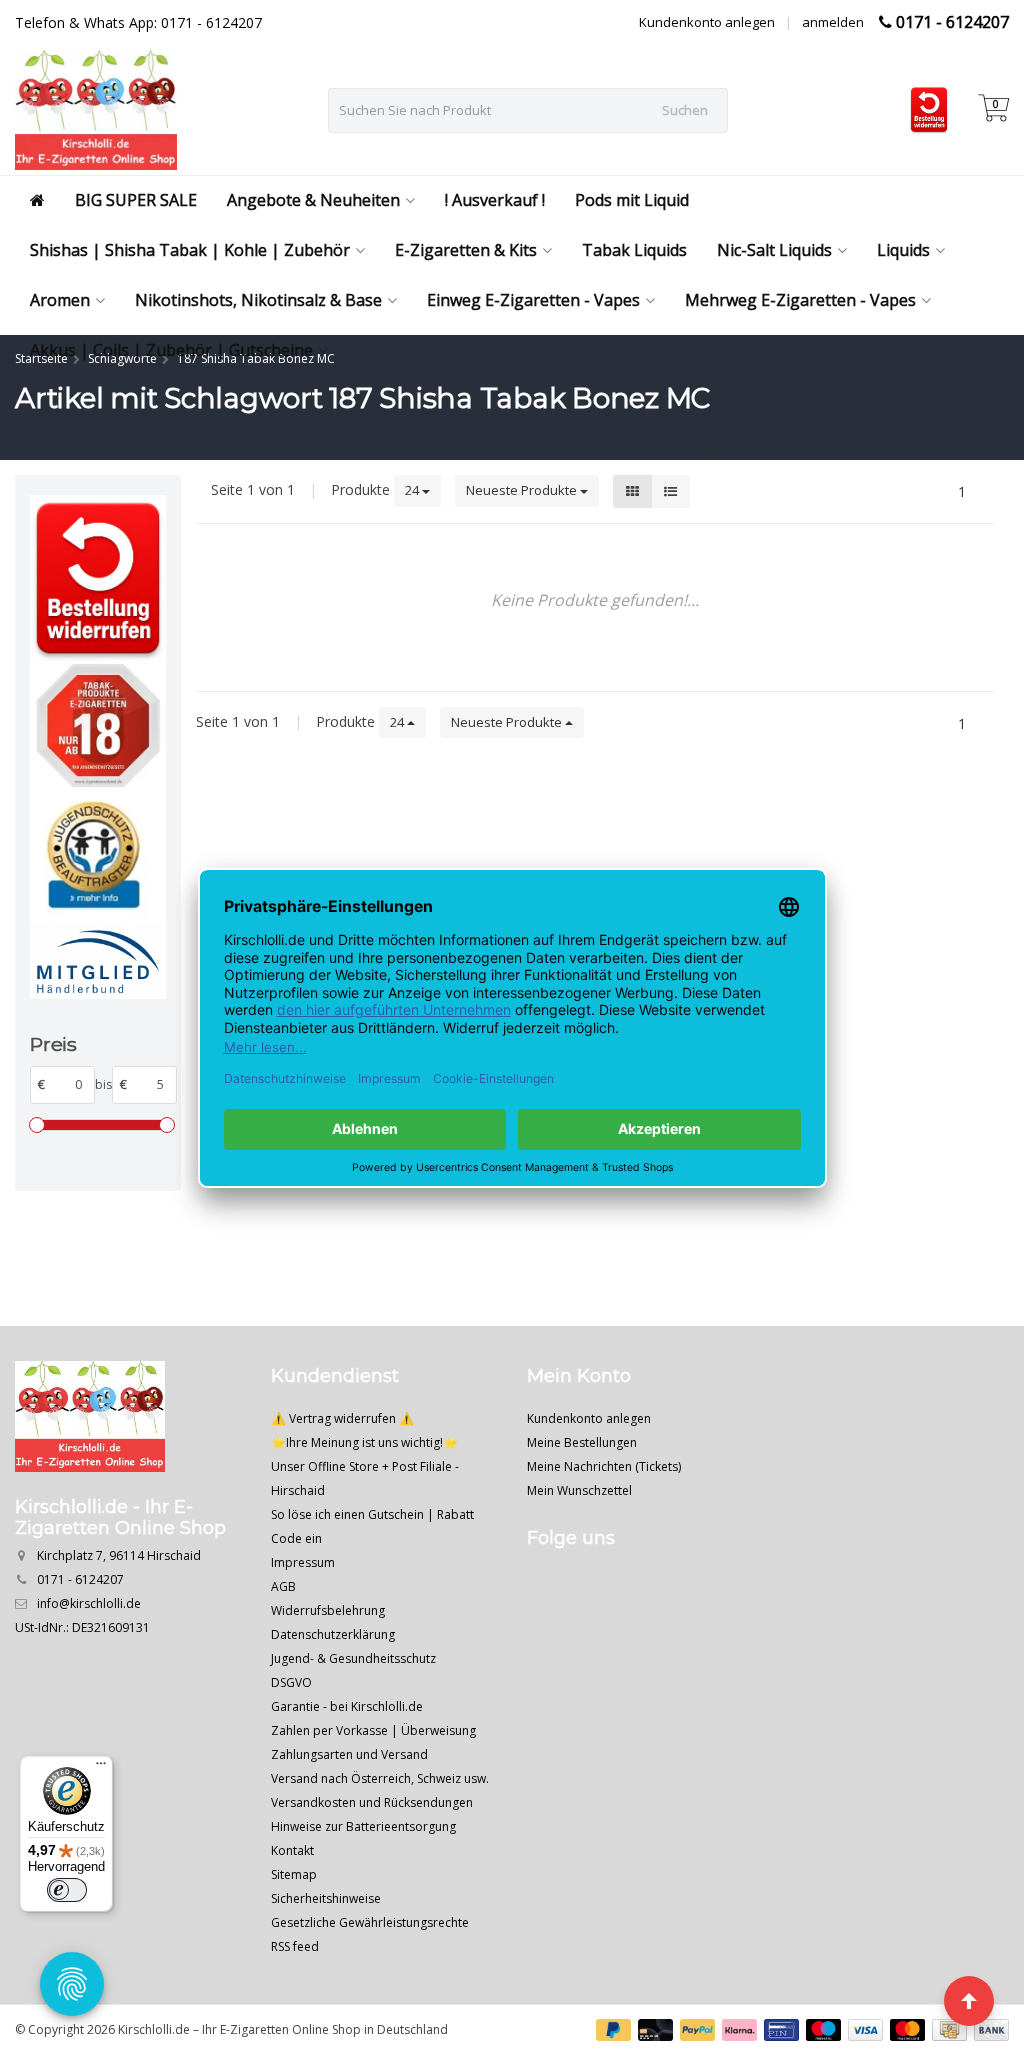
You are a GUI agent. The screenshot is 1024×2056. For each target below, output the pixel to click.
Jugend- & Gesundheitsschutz (353, 1658)
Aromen (60, 300)
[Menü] (101, 1768)
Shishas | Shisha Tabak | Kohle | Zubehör (190, 250)
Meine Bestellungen (582, 1442)
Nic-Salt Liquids (774, 250)
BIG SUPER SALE (136, 200)
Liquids (903, 250)
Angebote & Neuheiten (313, 200)
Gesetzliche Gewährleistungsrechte (370, 1922)
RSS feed (295, 1946)
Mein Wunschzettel (579, 1490)
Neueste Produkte (523, 490)
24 (413, 490)
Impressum (303, 1562)
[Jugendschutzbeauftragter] (98, 855)
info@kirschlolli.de (89, 1603)
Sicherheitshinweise (326, 1898)
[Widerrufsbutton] (98, 580)
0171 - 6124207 (952, 22)
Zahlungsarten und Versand (349, 1754)
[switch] (67, 1890)
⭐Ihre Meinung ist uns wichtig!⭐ (364, 1442)
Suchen (685, 110)
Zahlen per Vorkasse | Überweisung (373, 1730)
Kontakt (292, 1850)
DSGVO (291, 1682)
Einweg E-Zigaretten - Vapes (533, 300)
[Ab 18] (98, 725)
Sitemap (294, 1874)
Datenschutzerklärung (333, 1634)
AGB (283, 1586)
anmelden (833, 22)
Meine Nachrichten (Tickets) (604, 1466)
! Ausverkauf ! (495, 200)
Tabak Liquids (634, 250)
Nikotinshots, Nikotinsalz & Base (258, 300)
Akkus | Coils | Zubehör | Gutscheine (171, 350)
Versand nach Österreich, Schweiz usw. (380, 1778)
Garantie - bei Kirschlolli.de (347, 1706)
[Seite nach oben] (969, 2001)
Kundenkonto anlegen (707, 22)
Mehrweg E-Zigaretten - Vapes (800, 300)
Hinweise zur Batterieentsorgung (363, 1826)
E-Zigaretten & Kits (466, 250)
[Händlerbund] (98, 961)
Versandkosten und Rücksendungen (372, 1802)
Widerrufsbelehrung (328, 1610)
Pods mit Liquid (632, 200)
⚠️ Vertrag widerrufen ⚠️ (342, 1418)
